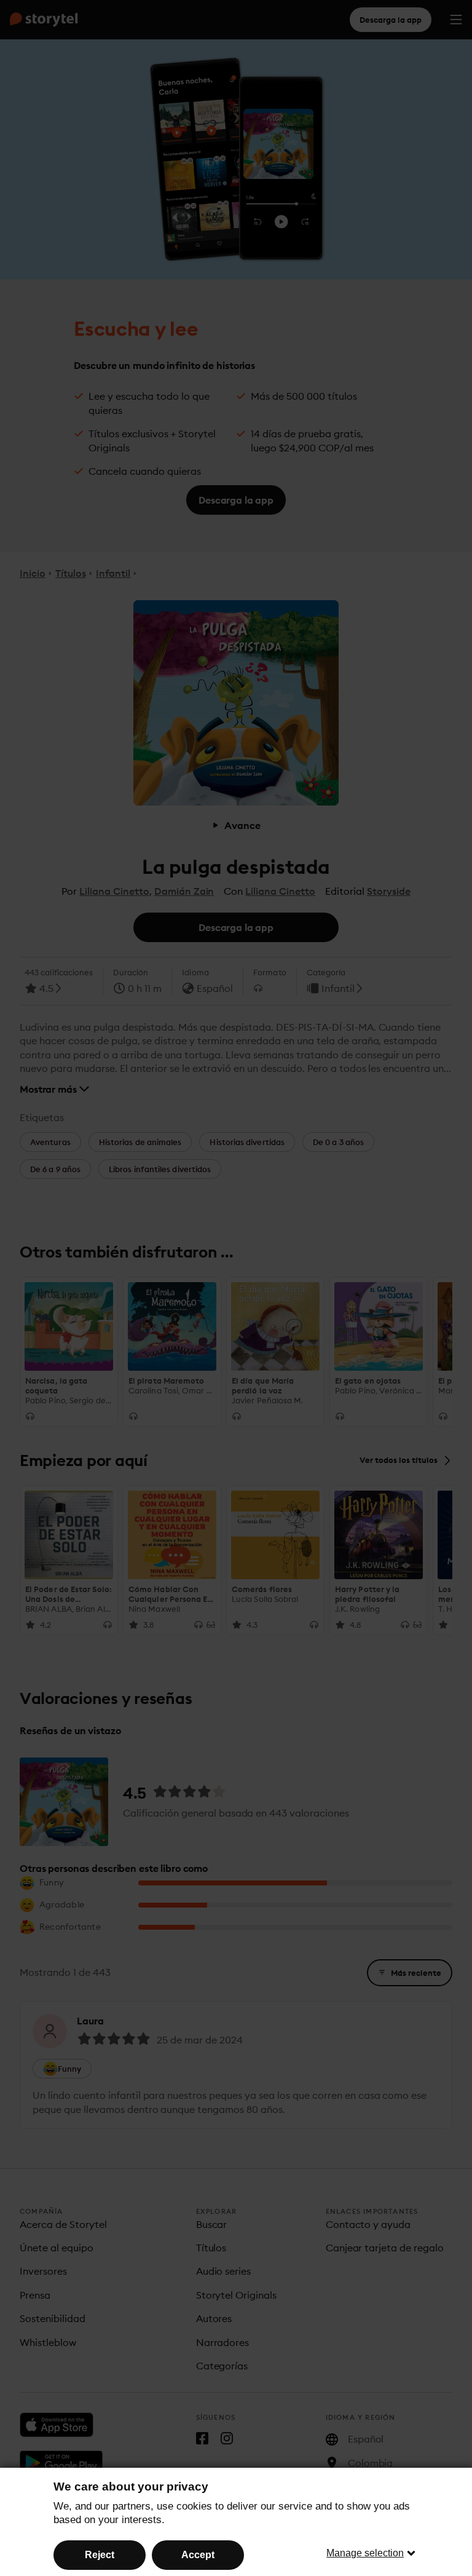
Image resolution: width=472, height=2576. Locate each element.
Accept (198, 2555)
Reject (100, 2555)
